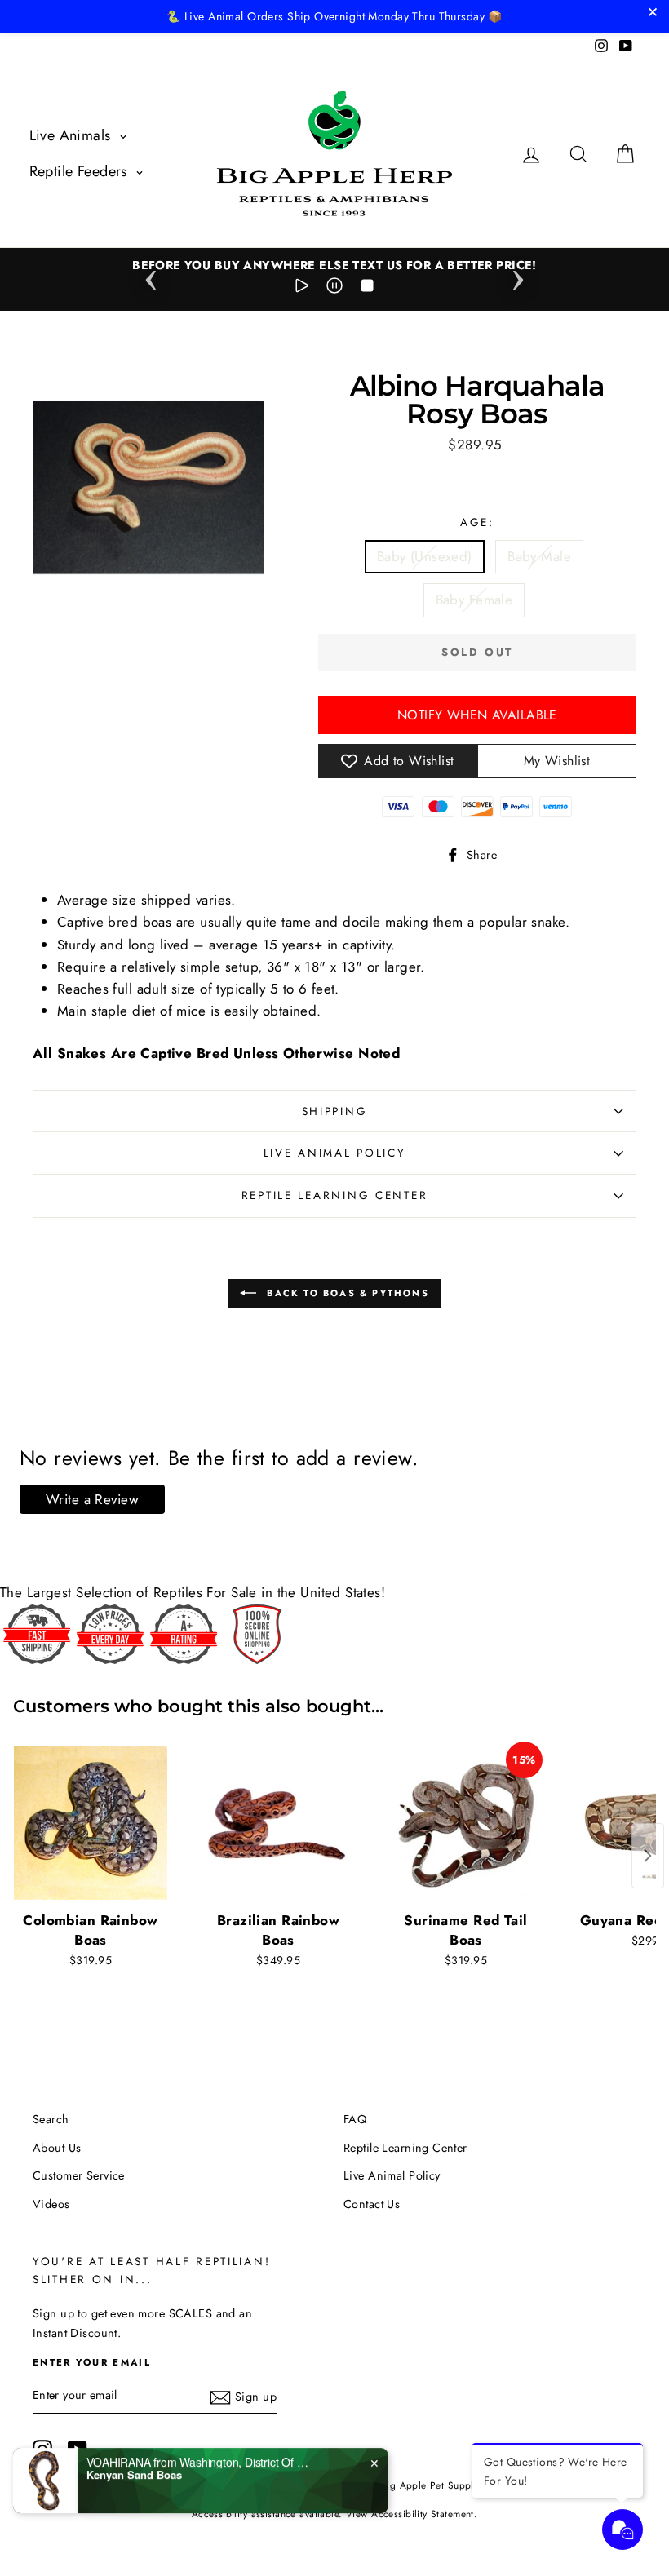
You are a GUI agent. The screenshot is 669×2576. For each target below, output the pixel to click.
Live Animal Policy (335, 1153)
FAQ (355, 2119)
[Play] (302, 289)
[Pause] (334, 289)
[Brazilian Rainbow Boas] (278, 1823)
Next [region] (518, 275)
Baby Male (539, 556)
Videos (51, 2204)
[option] (334, 266)
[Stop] (367, 289)
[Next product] (648, 1856)
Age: (477, 522)
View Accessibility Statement (410, 2514)
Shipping (335, 1111)
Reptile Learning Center (335, 1195)
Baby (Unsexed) (425, 556)
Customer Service (79, 2175)
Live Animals (73, 135)
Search (51, 2119)
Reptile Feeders (81, 171)
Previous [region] (151, 275)
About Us (57, 2148)
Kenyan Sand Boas (134, 2467)
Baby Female (474, 600)
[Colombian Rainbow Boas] (91, 1823)
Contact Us (372, 2204)
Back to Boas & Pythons (346, 1292)
